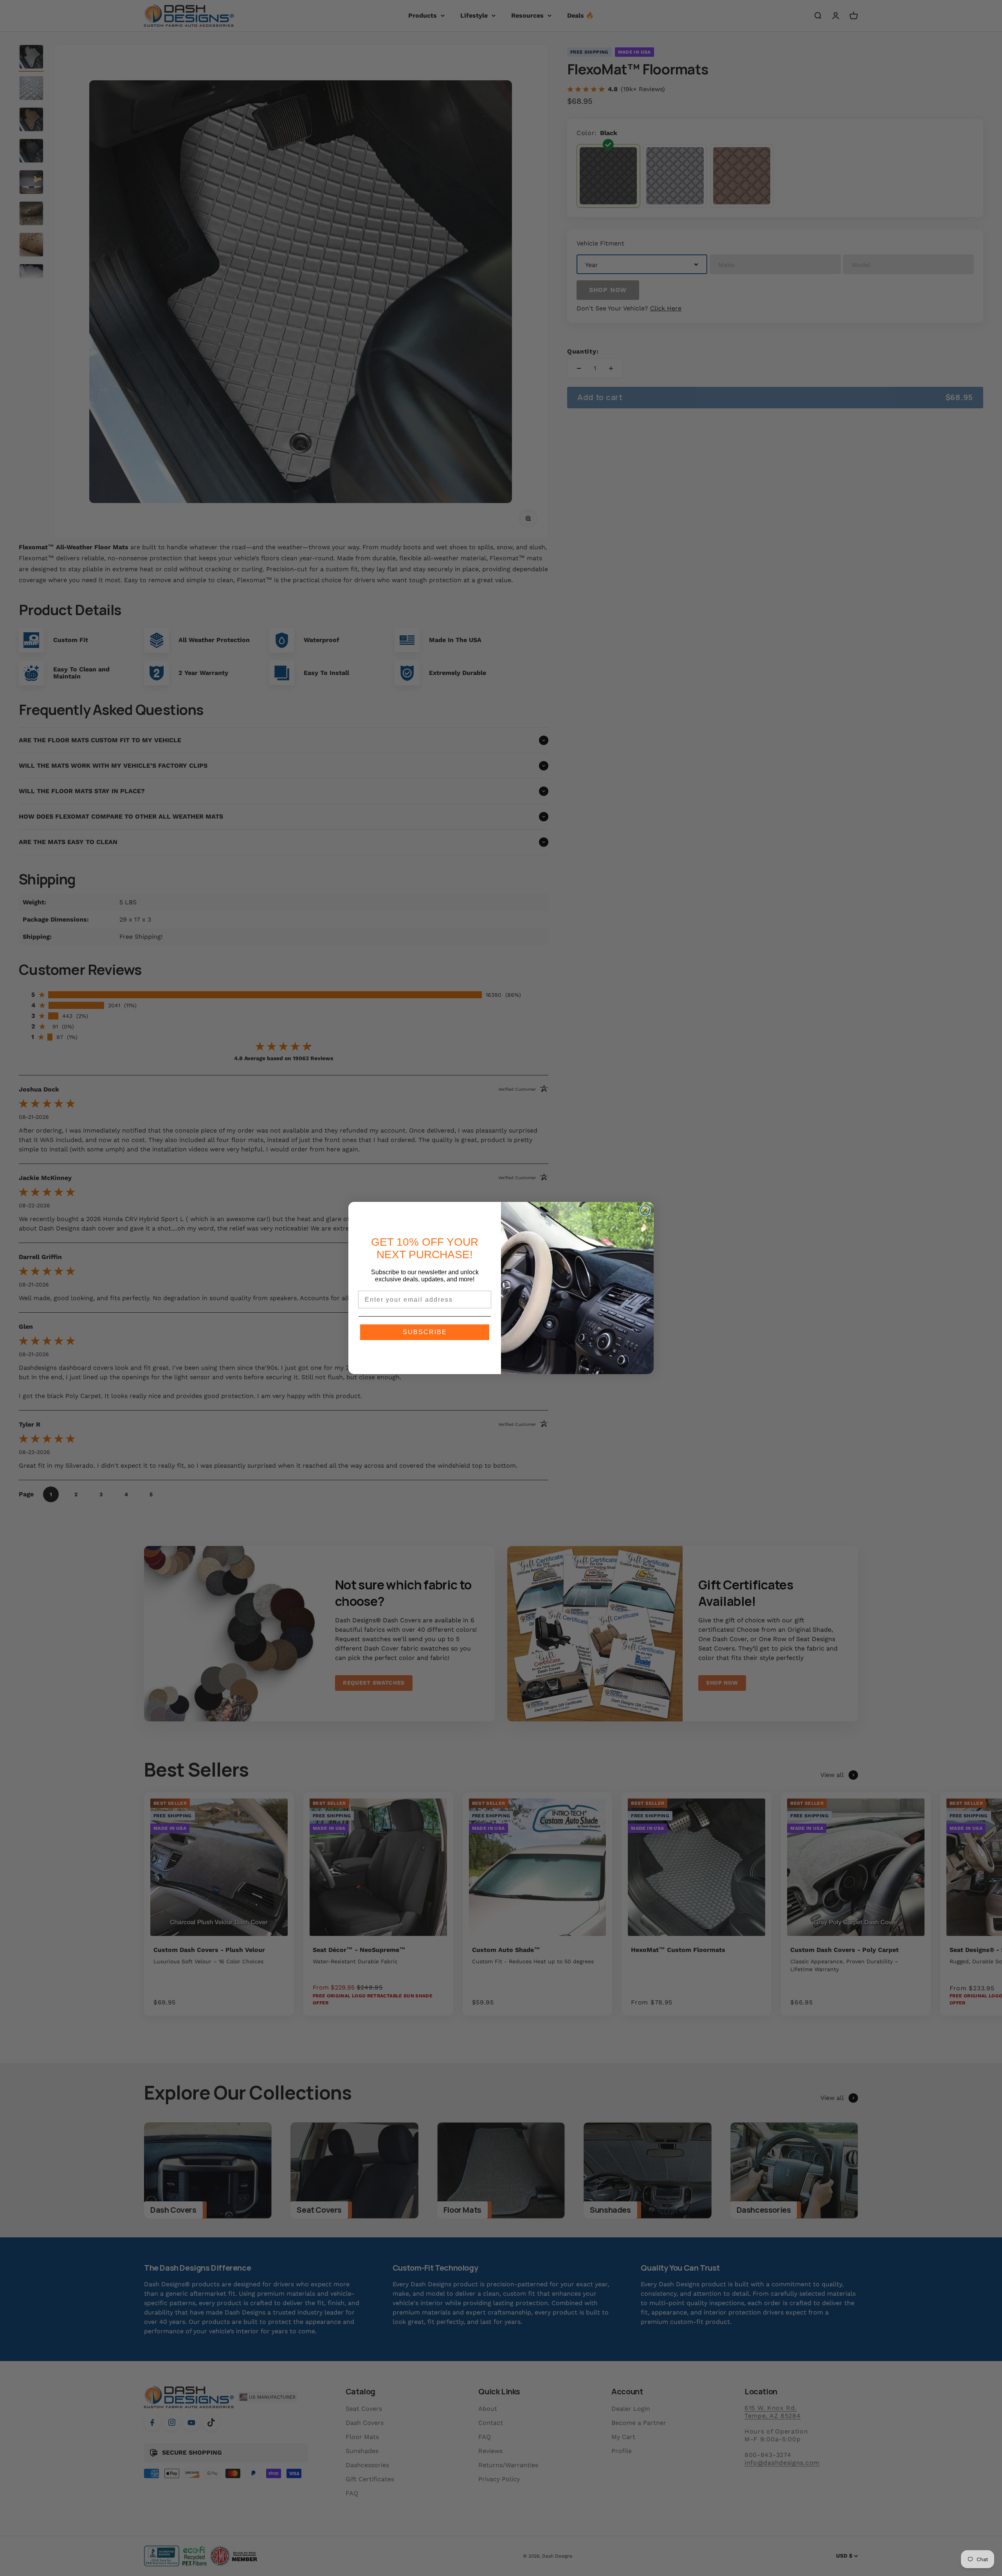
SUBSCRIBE (425, 1332)
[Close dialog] (645, 1210)
